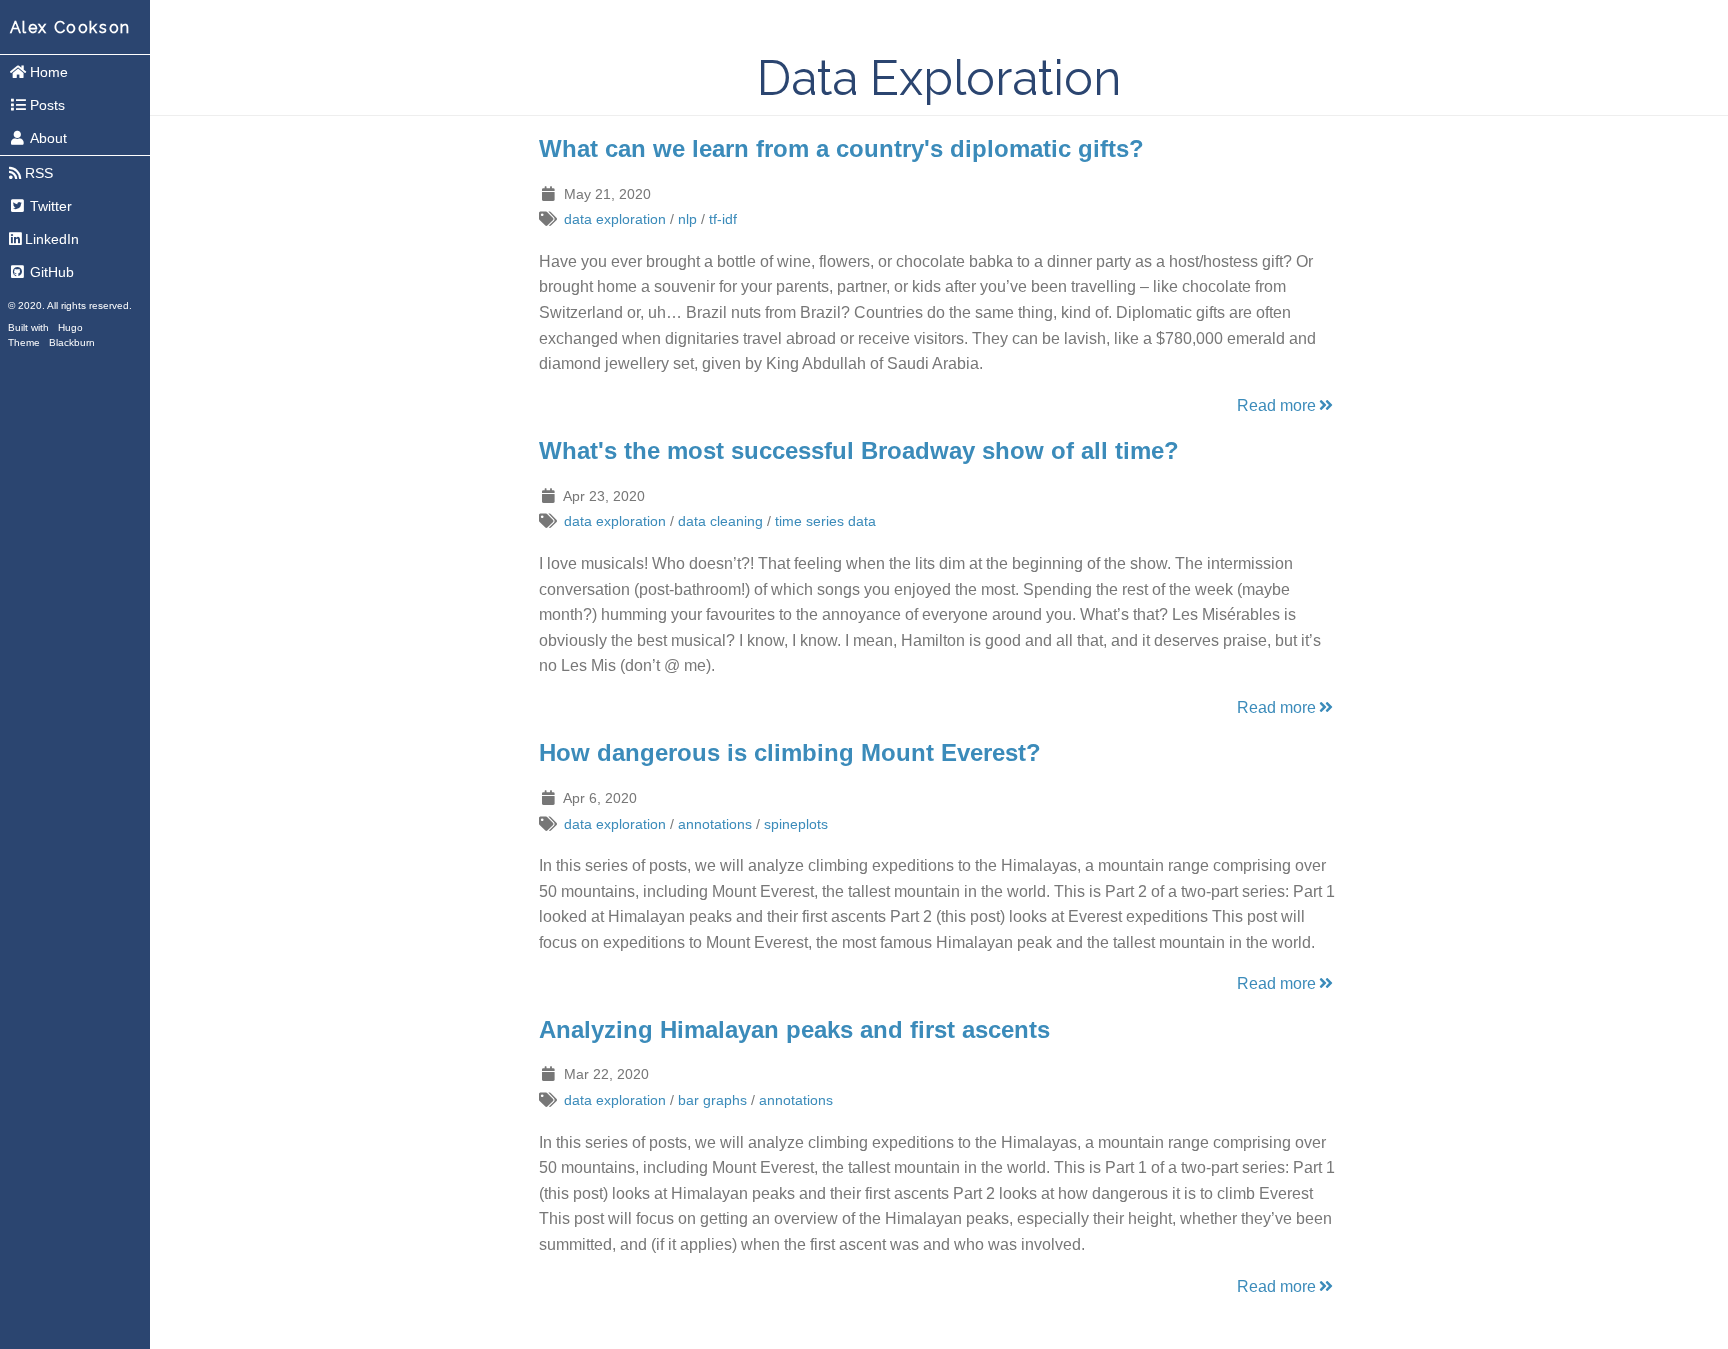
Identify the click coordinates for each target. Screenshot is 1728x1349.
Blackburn (72, 342)
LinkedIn (52, 239)
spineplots (796, 824)
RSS (39, 173)
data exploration (615, 219)
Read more (1276, 405)
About (48, 138)
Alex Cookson (70, 27)
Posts (47, 105)
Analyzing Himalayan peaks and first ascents (794, 1029)
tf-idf (723, 219)
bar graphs (712, 1100)
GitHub (52, 272)
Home (49, 72)
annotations (715, 824)
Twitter (51, 206)
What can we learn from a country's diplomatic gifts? (841, 148)
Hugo (70, 327)
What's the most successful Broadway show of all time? (859, 450)
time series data (825, 521)
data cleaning (720, 521)
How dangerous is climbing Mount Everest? (790, 752)
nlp (687, 219)
